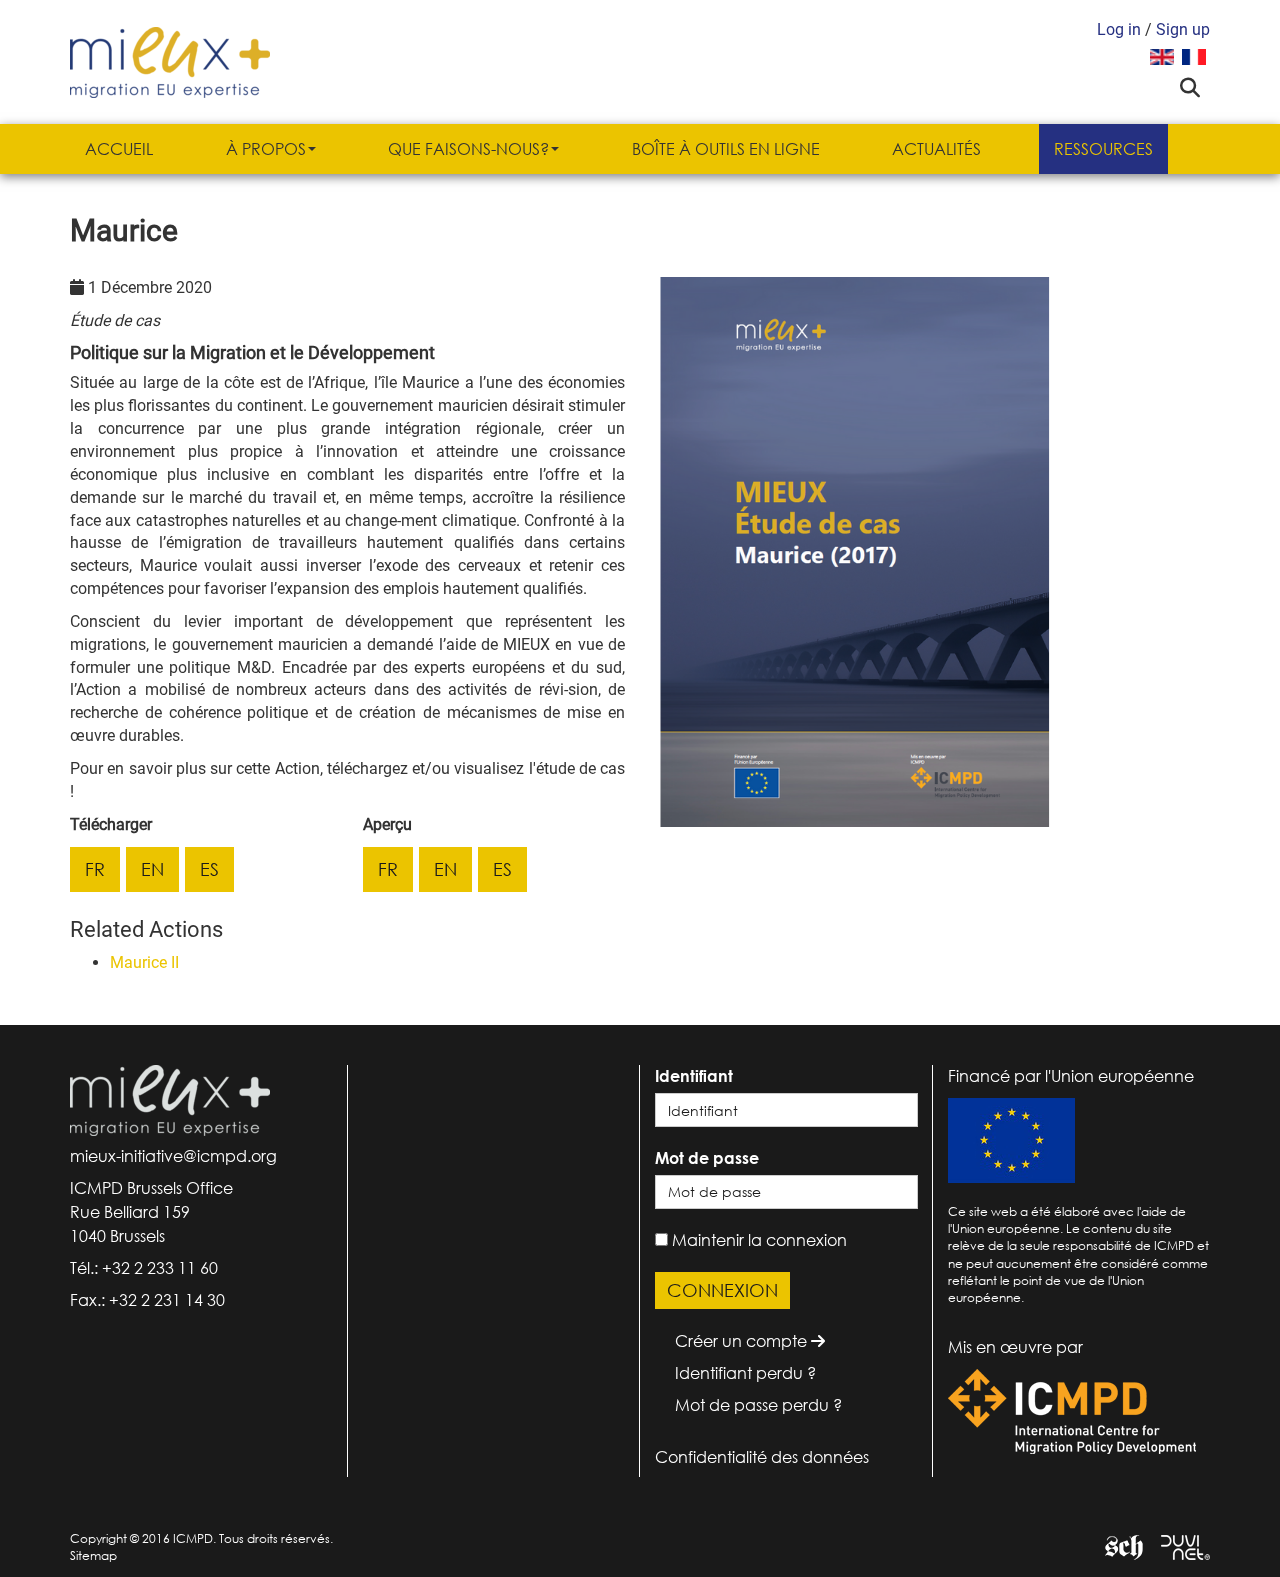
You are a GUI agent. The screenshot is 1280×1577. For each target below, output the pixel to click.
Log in (1119, 29)
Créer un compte (743, 1341)
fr (95, 869)
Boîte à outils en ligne (726, 149)
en (152, 869)
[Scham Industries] (1116, 1545)
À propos (266, 149)
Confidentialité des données (762, 1457)
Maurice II (144, 962)
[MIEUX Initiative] (170, 60)
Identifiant (694, 1076)
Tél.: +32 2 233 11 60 (144, 1268)
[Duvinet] (1178, 1545)
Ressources (1103, 149)
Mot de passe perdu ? (758, 1405)
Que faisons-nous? (468, 149)
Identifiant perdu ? (745, 1373)
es (209, 869)
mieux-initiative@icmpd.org (173, 1156)
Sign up (1183, 29)
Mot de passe (707, 1158)
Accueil (119, 149)
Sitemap (93, 1555)
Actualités (936, 149)
